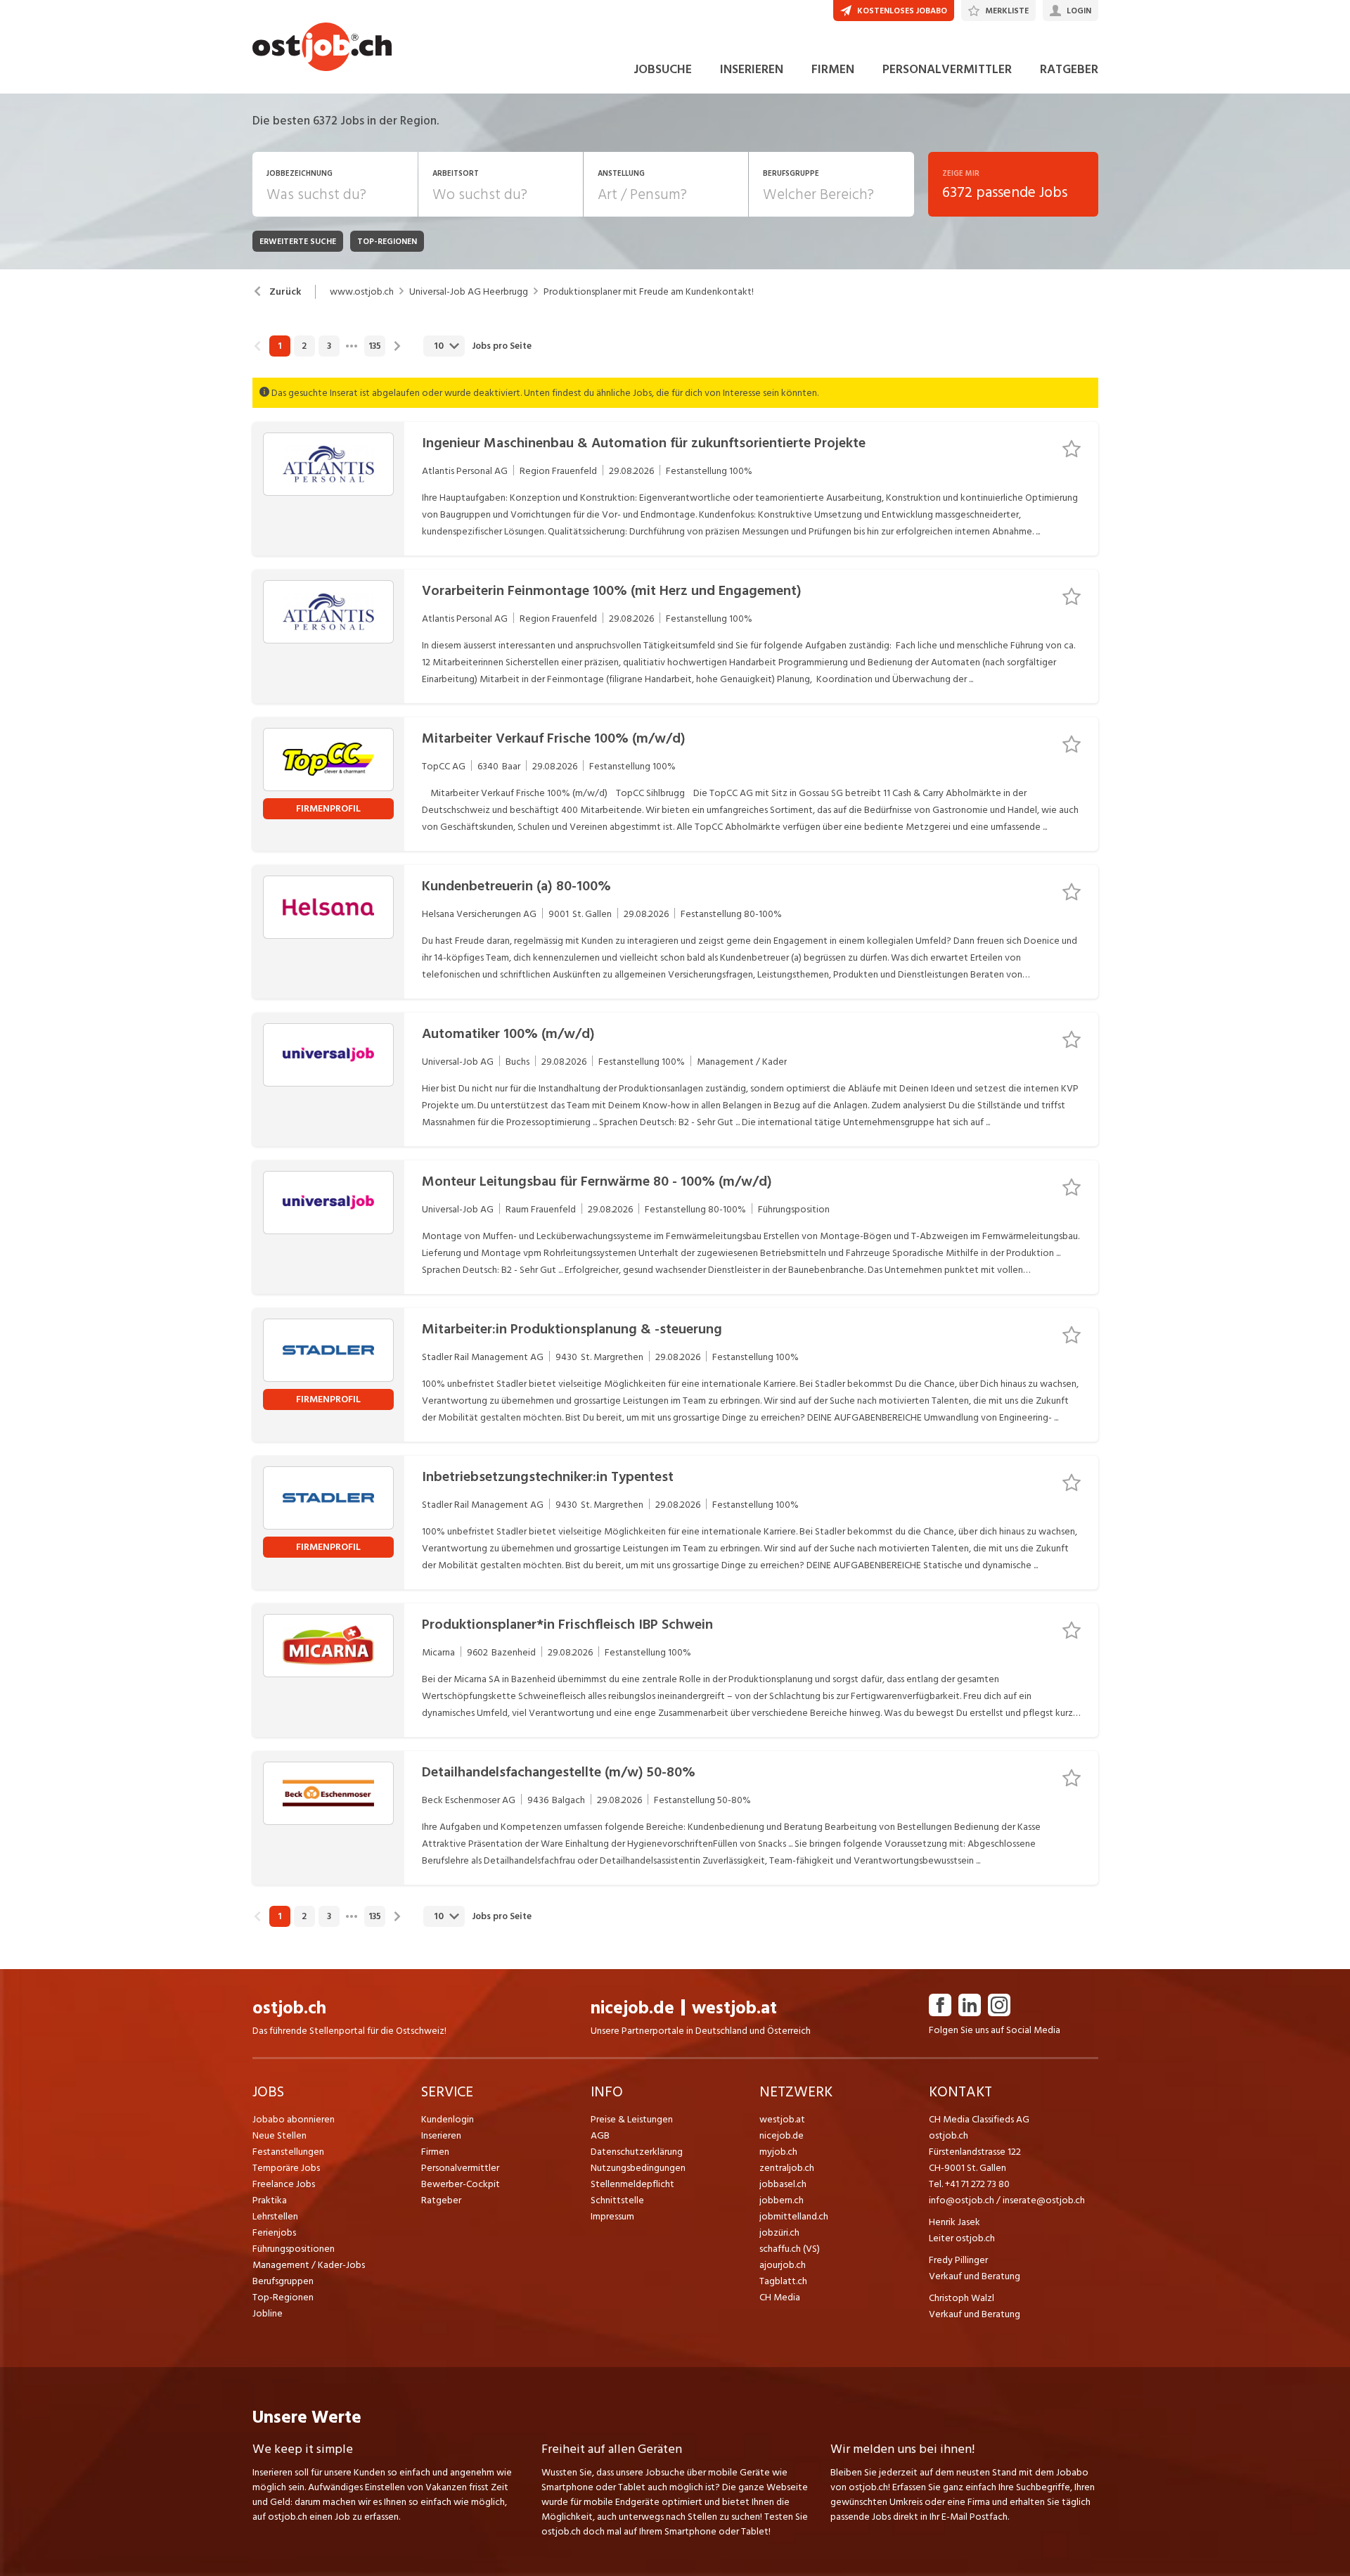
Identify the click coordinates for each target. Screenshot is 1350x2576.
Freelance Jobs (284, 2184)
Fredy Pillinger (958, 2260)
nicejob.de (632, 2008)
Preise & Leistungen (632, 2119)
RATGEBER (1069, 69)
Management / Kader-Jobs (309, 2265)
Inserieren (441, 2135)
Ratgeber (441, 2200)
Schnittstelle (617, 2200)
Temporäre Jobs (286, 2168)
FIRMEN (833, 69)
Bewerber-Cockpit (461, 2184)
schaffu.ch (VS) (790, 2249)
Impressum (612, 2216)
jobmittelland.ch (794, 2216)
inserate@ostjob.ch (1044, 2200)
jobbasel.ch (783, 2184)
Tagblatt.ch (783, 2281)
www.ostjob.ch (362, 292)
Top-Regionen (283, 2297)
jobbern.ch (782, 2200)
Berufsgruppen (283, 2281)
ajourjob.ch (783, 2265)
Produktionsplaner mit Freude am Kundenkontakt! (649, 292)
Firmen (435, 2152)
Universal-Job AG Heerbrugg (469, 292)
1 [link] (279, 346)
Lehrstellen (275, 2216)
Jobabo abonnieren (294, 2119)
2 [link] (304, 346)
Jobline (268, 2313)
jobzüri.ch (779, 2232)
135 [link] (375, 346)
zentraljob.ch (787, 2168)
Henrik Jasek (954, 2222)
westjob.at (734, 2008)
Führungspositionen (294, 2249)
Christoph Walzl (962, 2298)
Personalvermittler (460, 2168)
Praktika (270, 2200)
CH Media (780, 2297)
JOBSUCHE (663, 69)
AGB (600, 2135)
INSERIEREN (752, 69)
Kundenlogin (448, 2119)
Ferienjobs (274, 2232)
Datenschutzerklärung (637, 2152)
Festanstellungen (288, 2152)
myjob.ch (778, 2152)
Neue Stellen (279, 2135)
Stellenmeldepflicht (632, 2184)
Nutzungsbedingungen (638, 2168)
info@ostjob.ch (962, 2200)
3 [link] (329, 346)
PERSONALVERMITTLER (947, 69)
